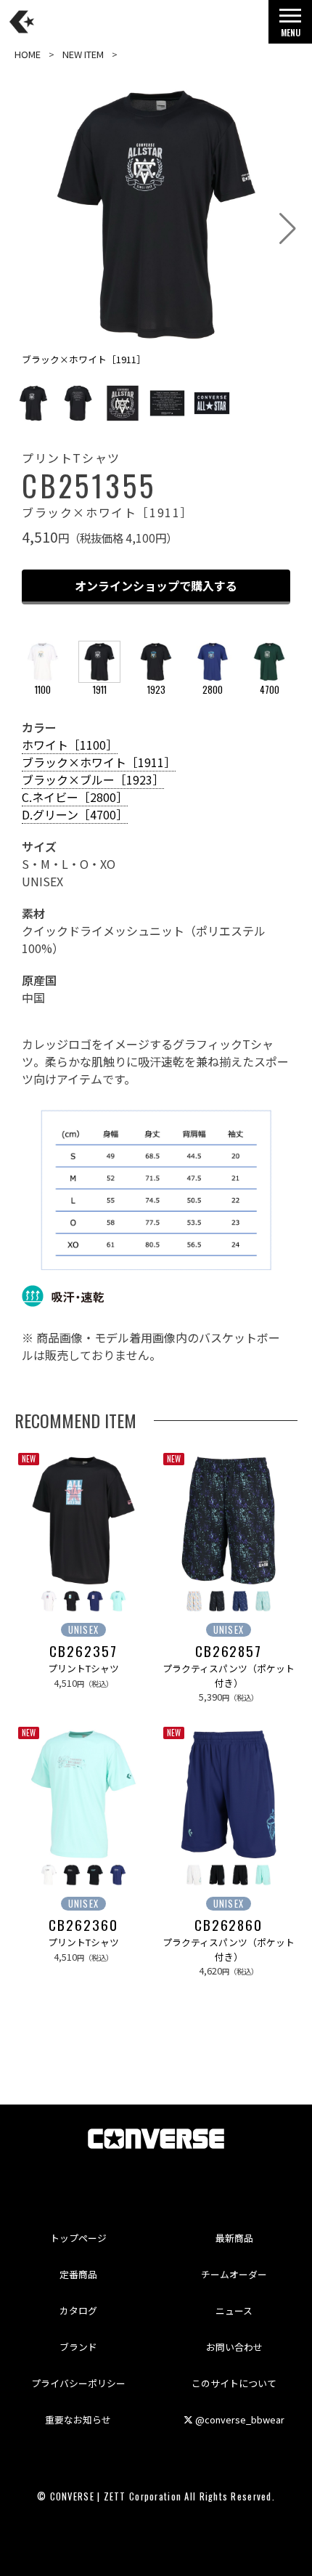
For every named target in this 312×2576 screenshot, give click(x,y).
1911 (100, 690)
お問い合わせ (234, 2347)
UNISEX (84, 1630)
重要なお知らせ (78, 2419)
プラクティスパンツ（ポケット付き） (229, 1675)
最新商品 (234, 2238)
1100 (43, 690)
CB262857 (229, 1651)
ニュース (234, 2310)
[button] (288, 229)
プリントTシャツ (83, 1668)
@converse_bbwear (239, 2419)
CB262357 (83, 1651)
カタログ (78, 2310)
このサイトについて (234, 2383)
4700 (270, 690)
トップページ (78, 2238)
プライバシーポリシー (78, 2383)
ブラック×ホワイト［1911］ (99, 762)
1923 (156, 690)
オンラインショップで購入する (156, 586)
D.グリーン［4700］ (75, 814)
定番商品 (78, 2274)
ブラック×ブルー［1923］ (93, 779)
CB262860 (229, 1925)
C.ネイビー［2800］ (75, 797)
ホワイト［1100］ (70, 745)
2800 (213, 690)
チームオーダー (234, 2274)
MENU (291, 32)
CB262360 (83, 1925)
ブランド (78, 2347)
